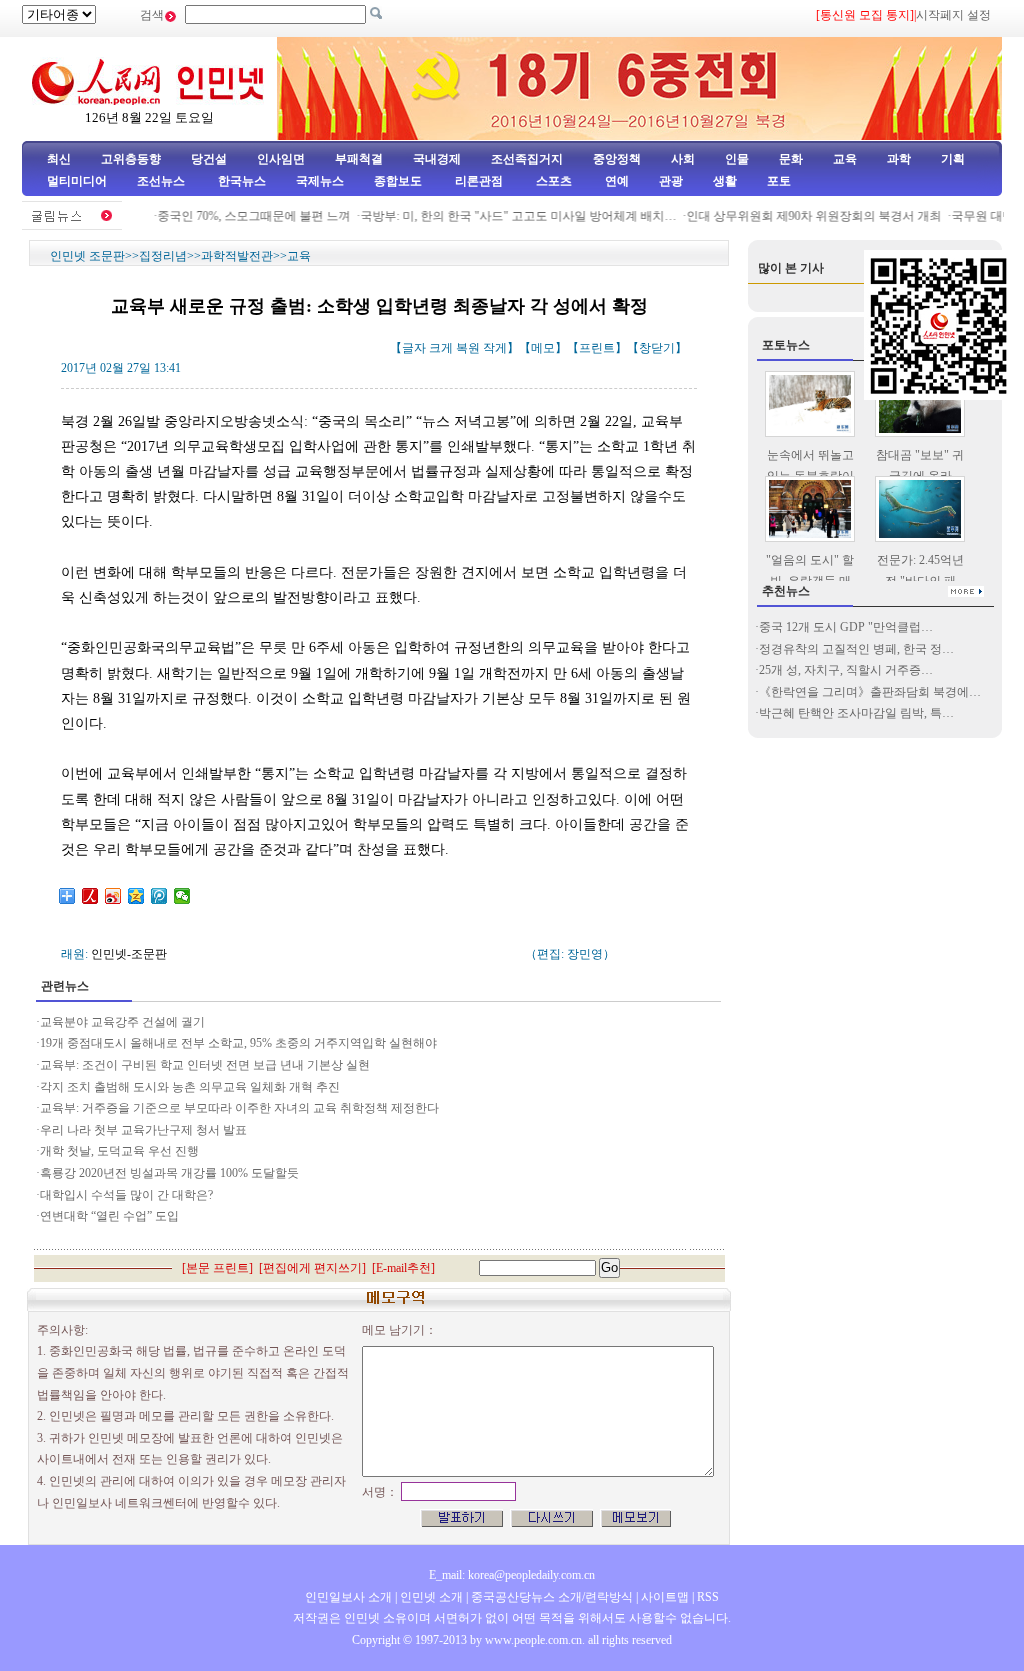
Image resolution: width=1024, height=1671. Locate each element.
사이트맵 (665, 1597)
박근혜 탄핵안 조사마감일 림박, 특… (856, 713)
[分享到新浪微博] (113, 896)
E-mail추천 (403, 1268)
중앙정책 (617, 159)
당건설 (209, 159)
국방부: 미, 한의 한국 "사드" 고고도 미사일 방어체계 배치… (505, 216)
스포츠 (552, 181)
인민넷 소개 (430, 1597)
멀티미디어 (77, 181)
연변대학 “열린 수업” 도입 (109, 1216)
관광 (671, 181)
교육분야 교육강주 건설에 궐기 (122, 1022)
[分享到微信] (182, 896)
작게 (495, 348)
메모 (543, 348)
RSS (708, 1597)
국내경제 (437, 159)
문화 (791, 159)
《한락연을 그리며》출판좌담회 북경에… (870, 692)
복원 (468, 348)
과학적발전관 (237, 256)
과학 (899, 159)
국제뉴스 (320, 181)
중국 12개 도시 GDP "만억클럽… (846, 627)
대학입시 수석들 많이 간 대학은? (126, 1195)
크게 (441, 348)
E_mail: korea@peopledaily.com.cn (512, 1575)
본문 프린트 (217, 1268)
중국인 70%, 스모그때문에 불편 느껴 (240, 216)
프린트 (597, 348)
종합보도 (398, 181)
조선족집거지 (527, 159)
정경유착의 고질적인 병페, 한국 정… (856, 649)
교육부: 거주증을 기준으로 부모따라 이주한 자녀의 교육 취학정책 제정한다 (241, 1108)
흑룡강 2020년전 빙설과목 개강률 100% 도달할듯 (169, 1173)
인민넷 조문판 (87, 256)
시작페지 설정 (953, 15)
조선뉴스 (162, 181)
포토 (779, 181)
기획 (953, 159)
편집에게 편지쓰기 (312, 1268)
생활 (725, 181)
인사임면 (281, 159)
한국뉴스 (242, 181)
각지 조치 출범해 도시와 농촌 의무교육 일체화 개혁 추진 (190, 1087)
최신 (59, 159)
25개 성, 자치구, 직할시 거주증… (846, 670)
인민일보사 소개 (348, 1597)
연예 (615, 181)
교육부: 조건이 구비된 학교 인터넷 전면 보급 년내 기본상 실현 (205, 1065)
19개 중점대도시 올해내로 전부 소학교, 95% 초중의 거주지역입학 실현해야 (238, 1043)
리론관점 (479, 181)
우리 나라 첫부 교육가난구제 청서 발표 (143, 1130)
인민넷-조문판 (129, 954)
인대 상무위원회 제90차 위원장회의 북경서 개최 (800, 216)
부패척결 (359, 159)
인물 (737, 159)
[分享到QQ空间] (136, 896)
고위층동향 (131, 159)
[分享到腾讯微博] (159, 896)
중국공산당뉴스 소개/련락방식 (552, 1597)
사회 (683, 159)
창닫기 (657, 348)
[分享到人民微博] (90, 896)
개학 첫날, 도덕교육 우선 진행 (119, 1151)
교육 (845, 159)
